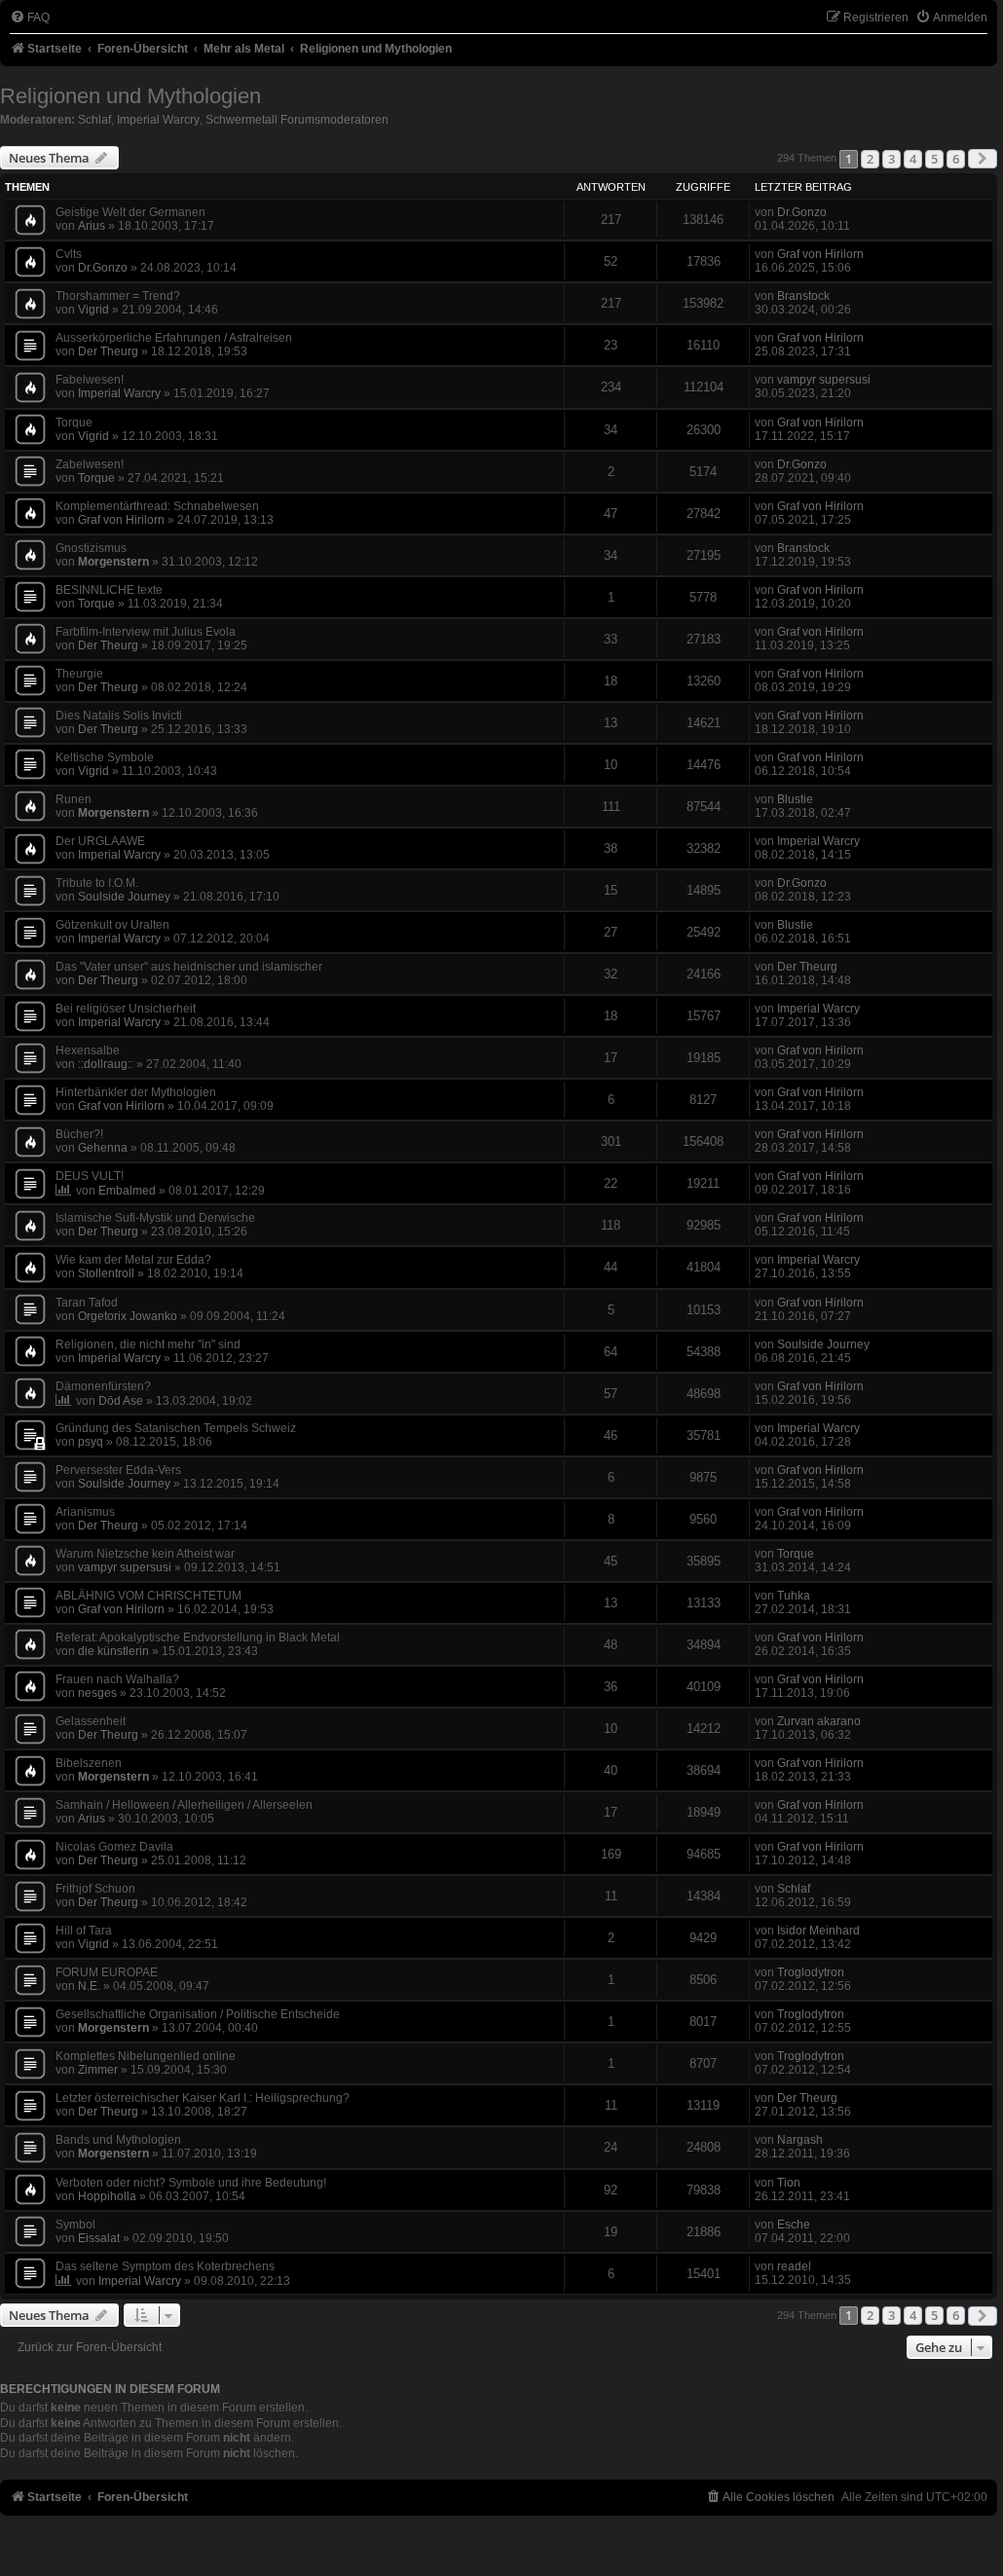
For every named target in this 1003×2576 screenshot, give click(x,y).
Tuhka (794, 1596)
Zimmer (98, 2070)
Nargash (800, 2140)
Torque (96, 478)
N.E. (89, 1986)
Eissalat (99, 2238)
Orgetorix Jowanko (128, 1316)
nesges (97, 1693)
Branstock (803, 296)
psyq (91, 1442)
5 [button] (934, 159)
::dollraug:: (106, 1064)
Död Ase (121, 1401)
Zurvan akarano (819, 1721)
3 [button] (892, 159)
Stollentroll (106, 1273)
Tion (789, 2183)
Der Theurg (108, 351)
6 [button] (956, 159)
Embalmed (127, 1191)
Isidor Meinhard (818, 1931)
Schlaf (94, 120)
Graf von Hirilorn (820, 254)
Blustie (795, 799)
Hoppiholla (107, 2196)
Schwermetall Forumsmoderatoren (297, 120)
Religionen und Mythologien (130, 96)
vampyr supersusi (824, 380)
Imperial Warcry (158, 120)
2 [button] (870, 159)
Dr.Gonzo (802, 212)
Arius (92, 226)
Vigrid (93, 310)
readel (794, 2266)
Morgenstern (113, 562)
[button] (983, 159)
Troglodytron (811, 1972)
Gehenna (103, 1148)
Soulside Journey (124, 897)
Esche (794, 2225)
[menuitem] (30, 18)
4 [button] (913, 159)
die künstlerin (113, 1651)
